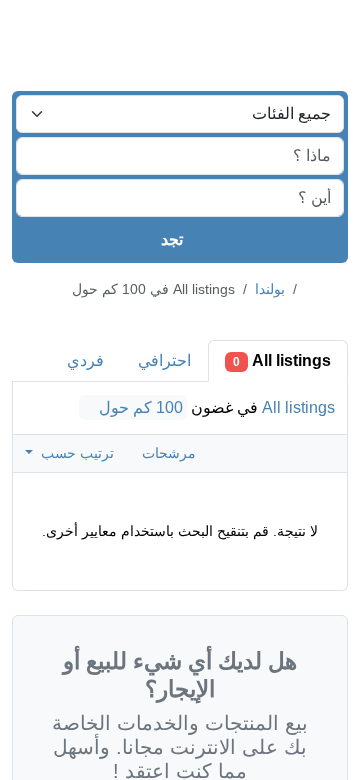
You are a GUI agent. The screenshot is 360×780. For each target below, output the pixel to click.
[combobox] (180, 114)
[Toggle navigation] (40, 38)
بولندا (263, 289)
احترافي (165, 360)
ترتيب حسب (74, 452)
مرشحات (167, 452)
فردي (86, 360)
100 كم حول (142, 407)
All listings (282, 360)
